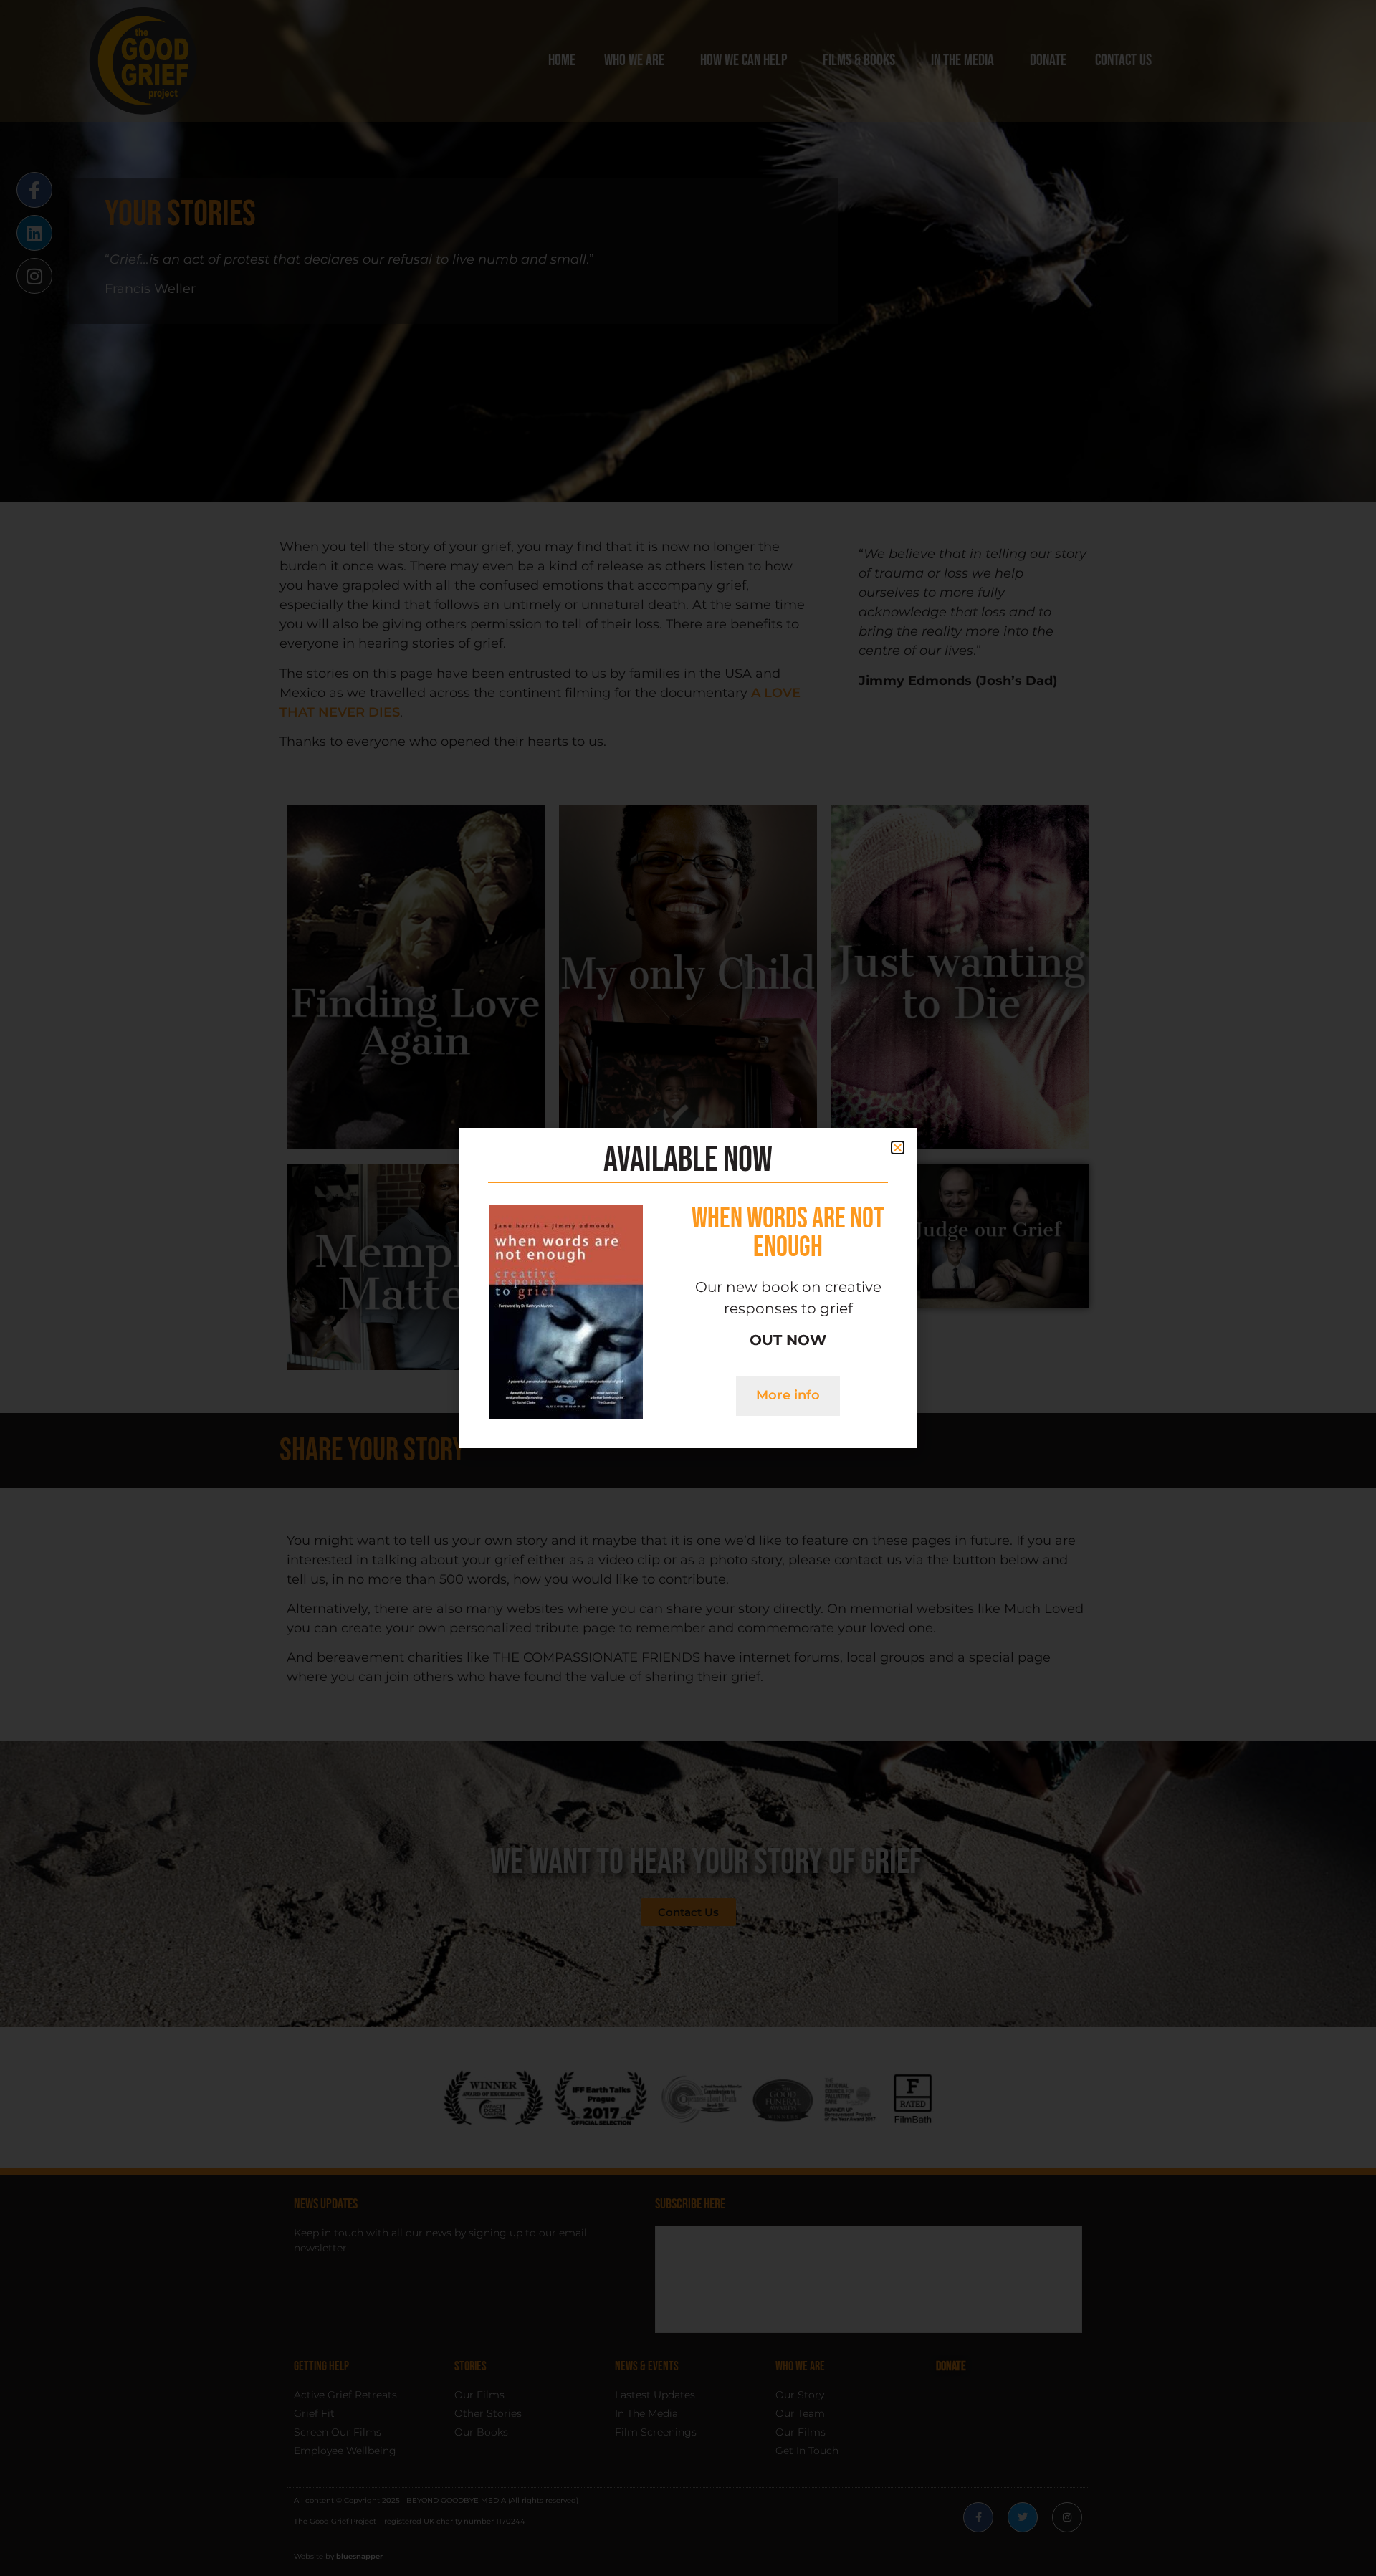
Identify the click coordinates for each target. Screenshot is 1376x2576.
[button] (898, 1148)
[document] (688, 1288)
